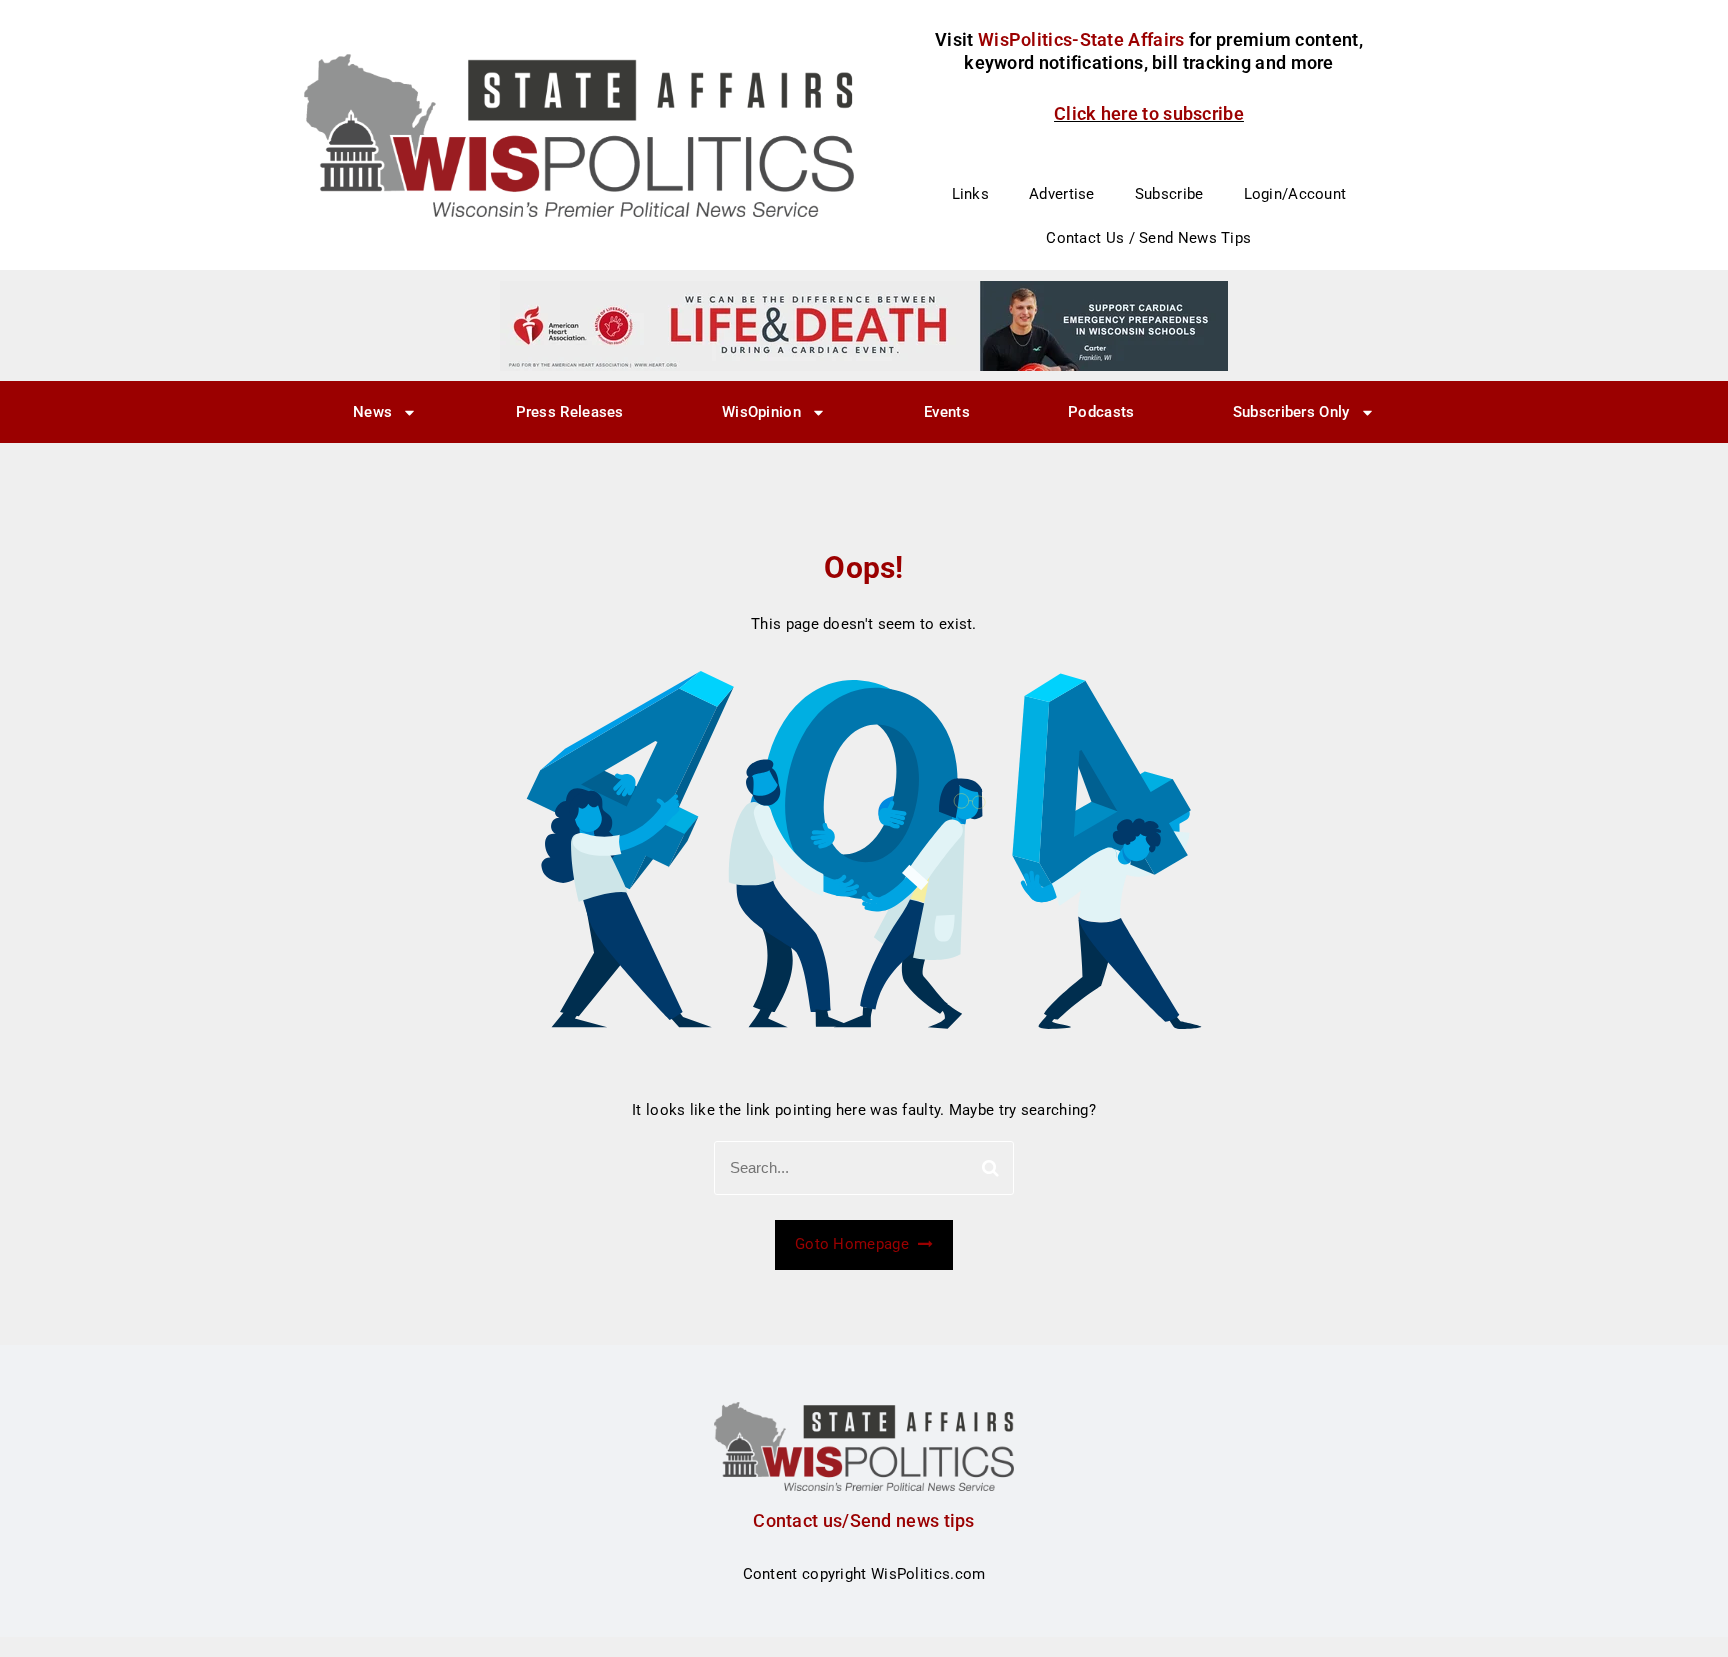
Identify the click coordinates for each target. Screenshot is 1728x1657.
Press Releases (570, 412)
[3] (864, 325)
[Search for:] (864, 1168)
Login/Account (1295, 194)
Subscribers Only (1291, 412)
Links (971, 194)
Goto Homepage (854, 1244)
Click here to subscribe (1149, 113)
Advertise (1062, 194)
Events (947, 412)
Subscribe (1169, 194)
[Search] (990, 1168)
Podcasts (1101, 412)
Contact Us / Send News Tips (1148, 238)
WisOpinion (761, 412)
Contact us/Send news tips (864, 1520)
